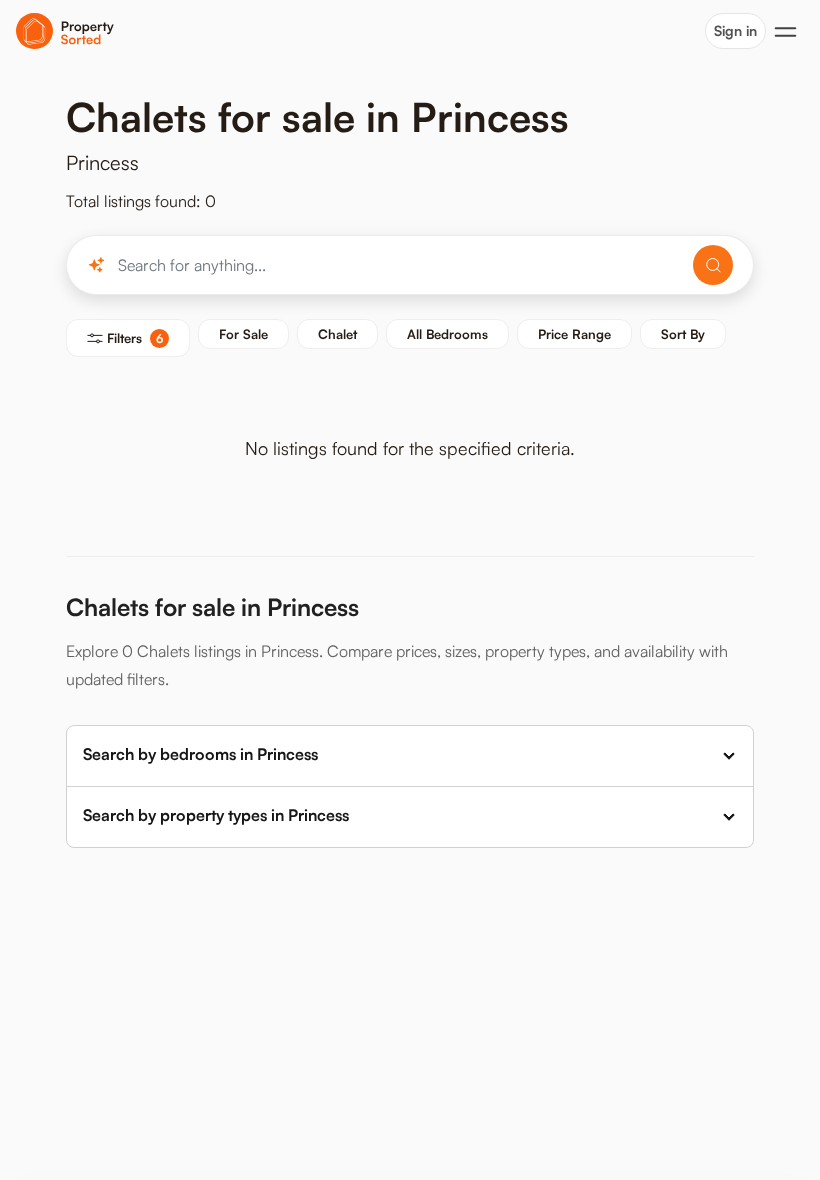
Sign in (735, 30)
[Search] (713, 265)
